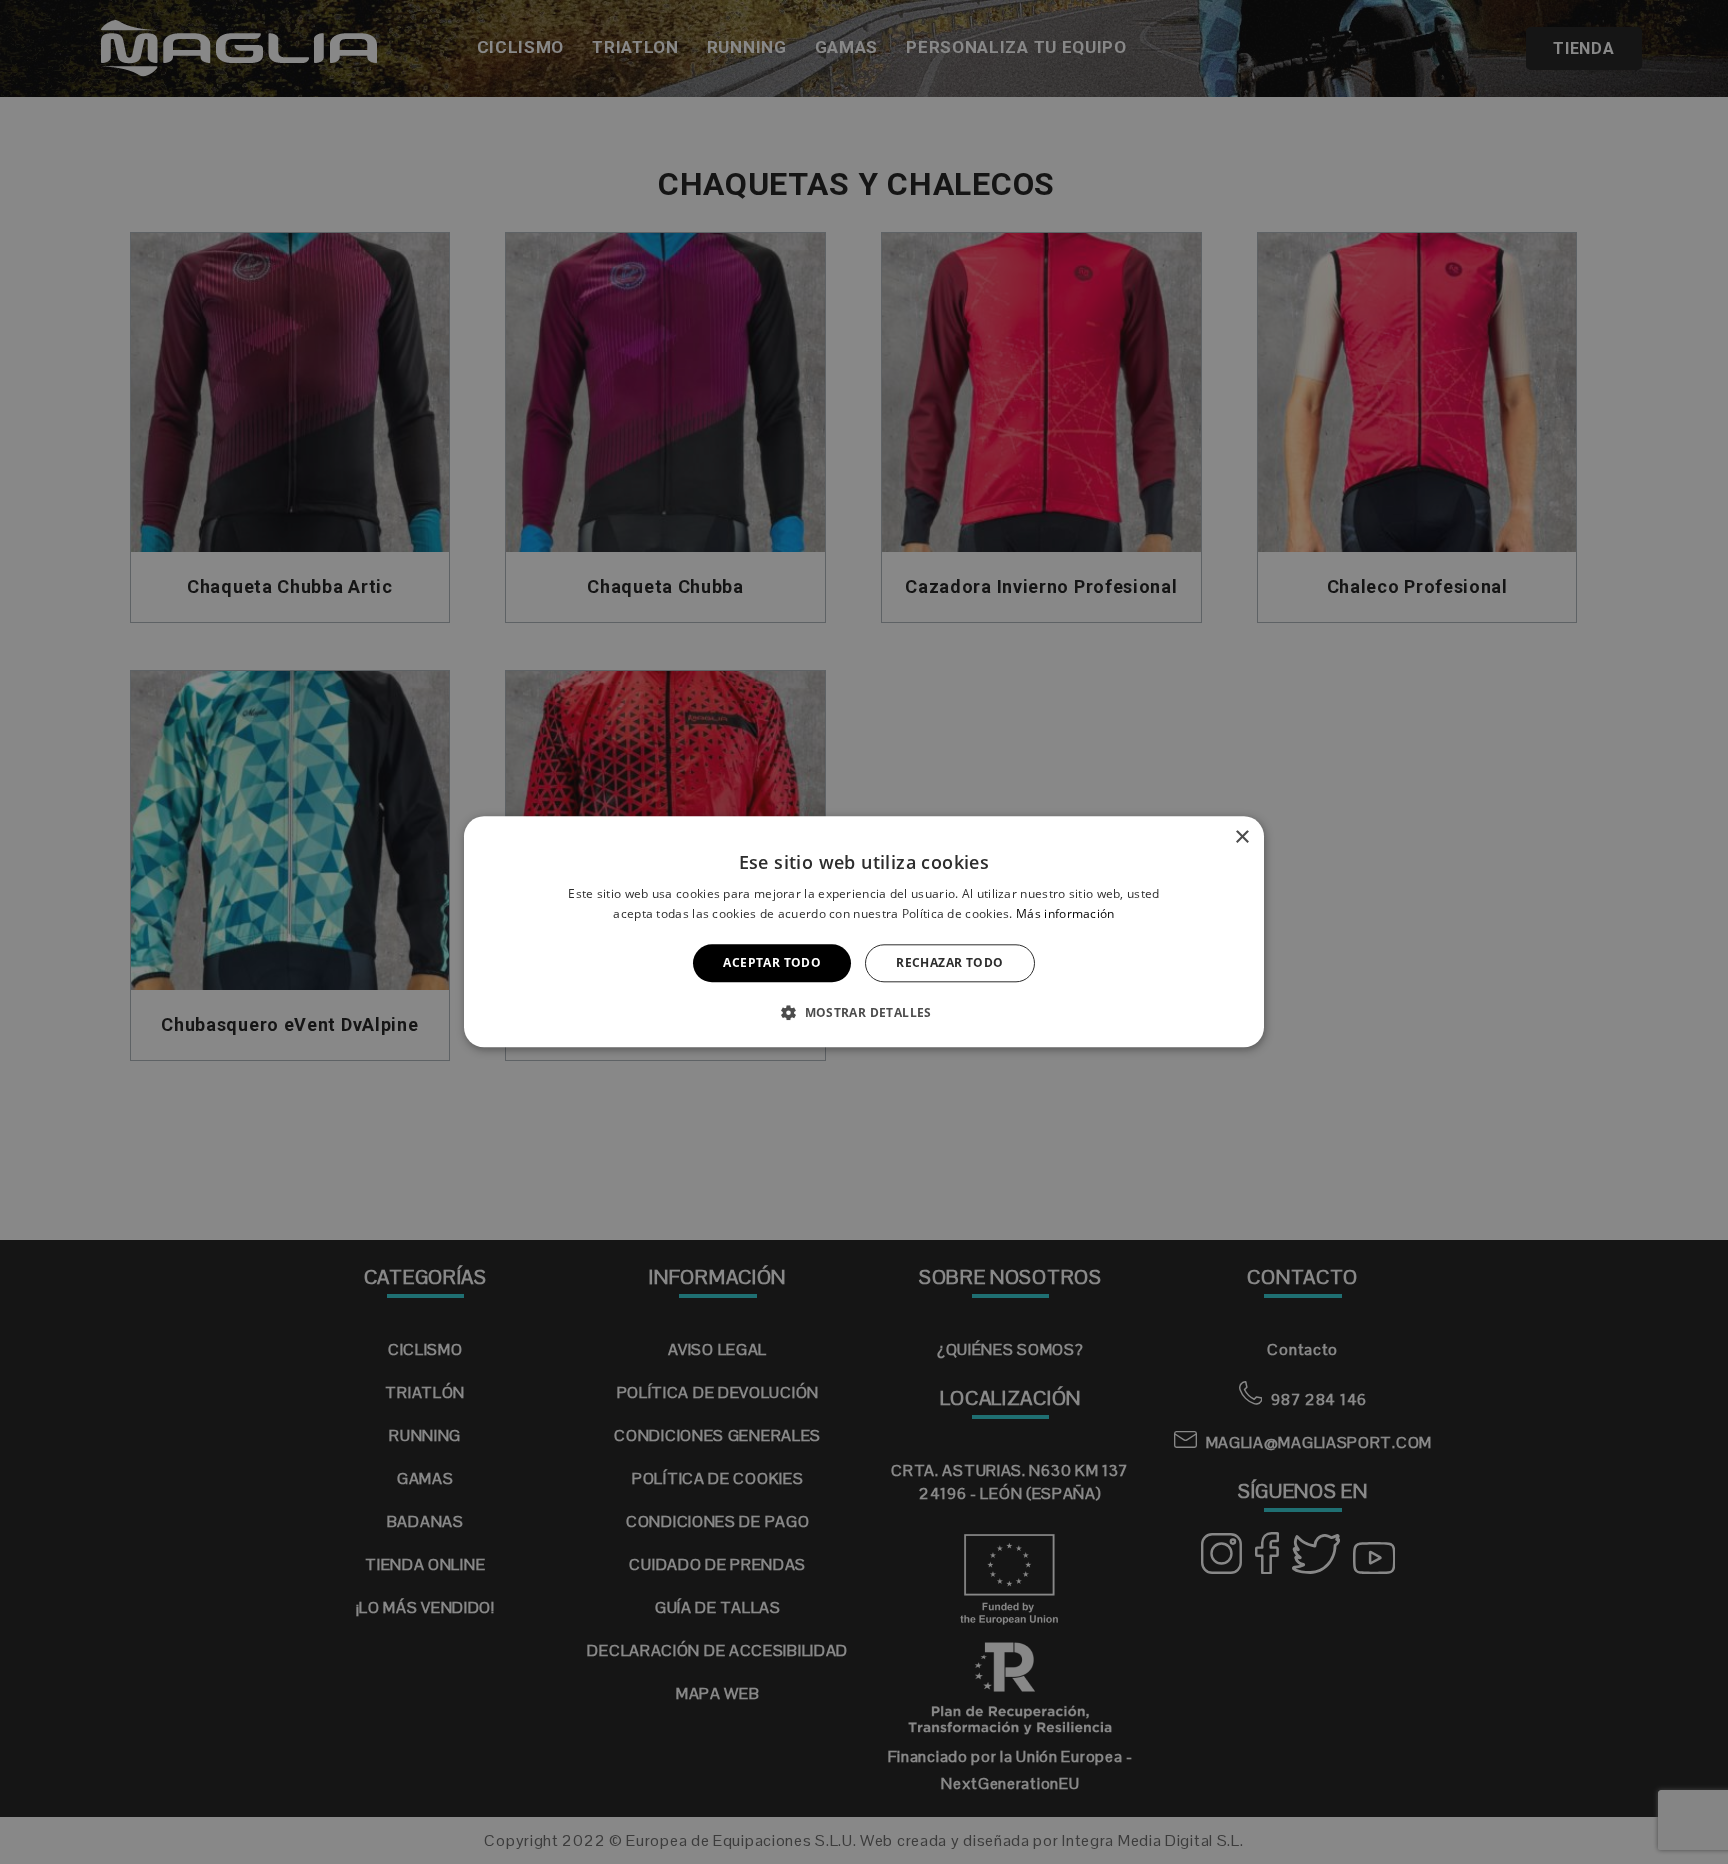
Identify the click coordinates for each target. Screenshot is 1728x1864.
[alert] (864, 932)
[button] (864, 1013)
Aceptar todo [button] (772, 962)
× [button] (1241, 837)
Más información (1065, 914)
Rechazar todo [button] (949, 962)
